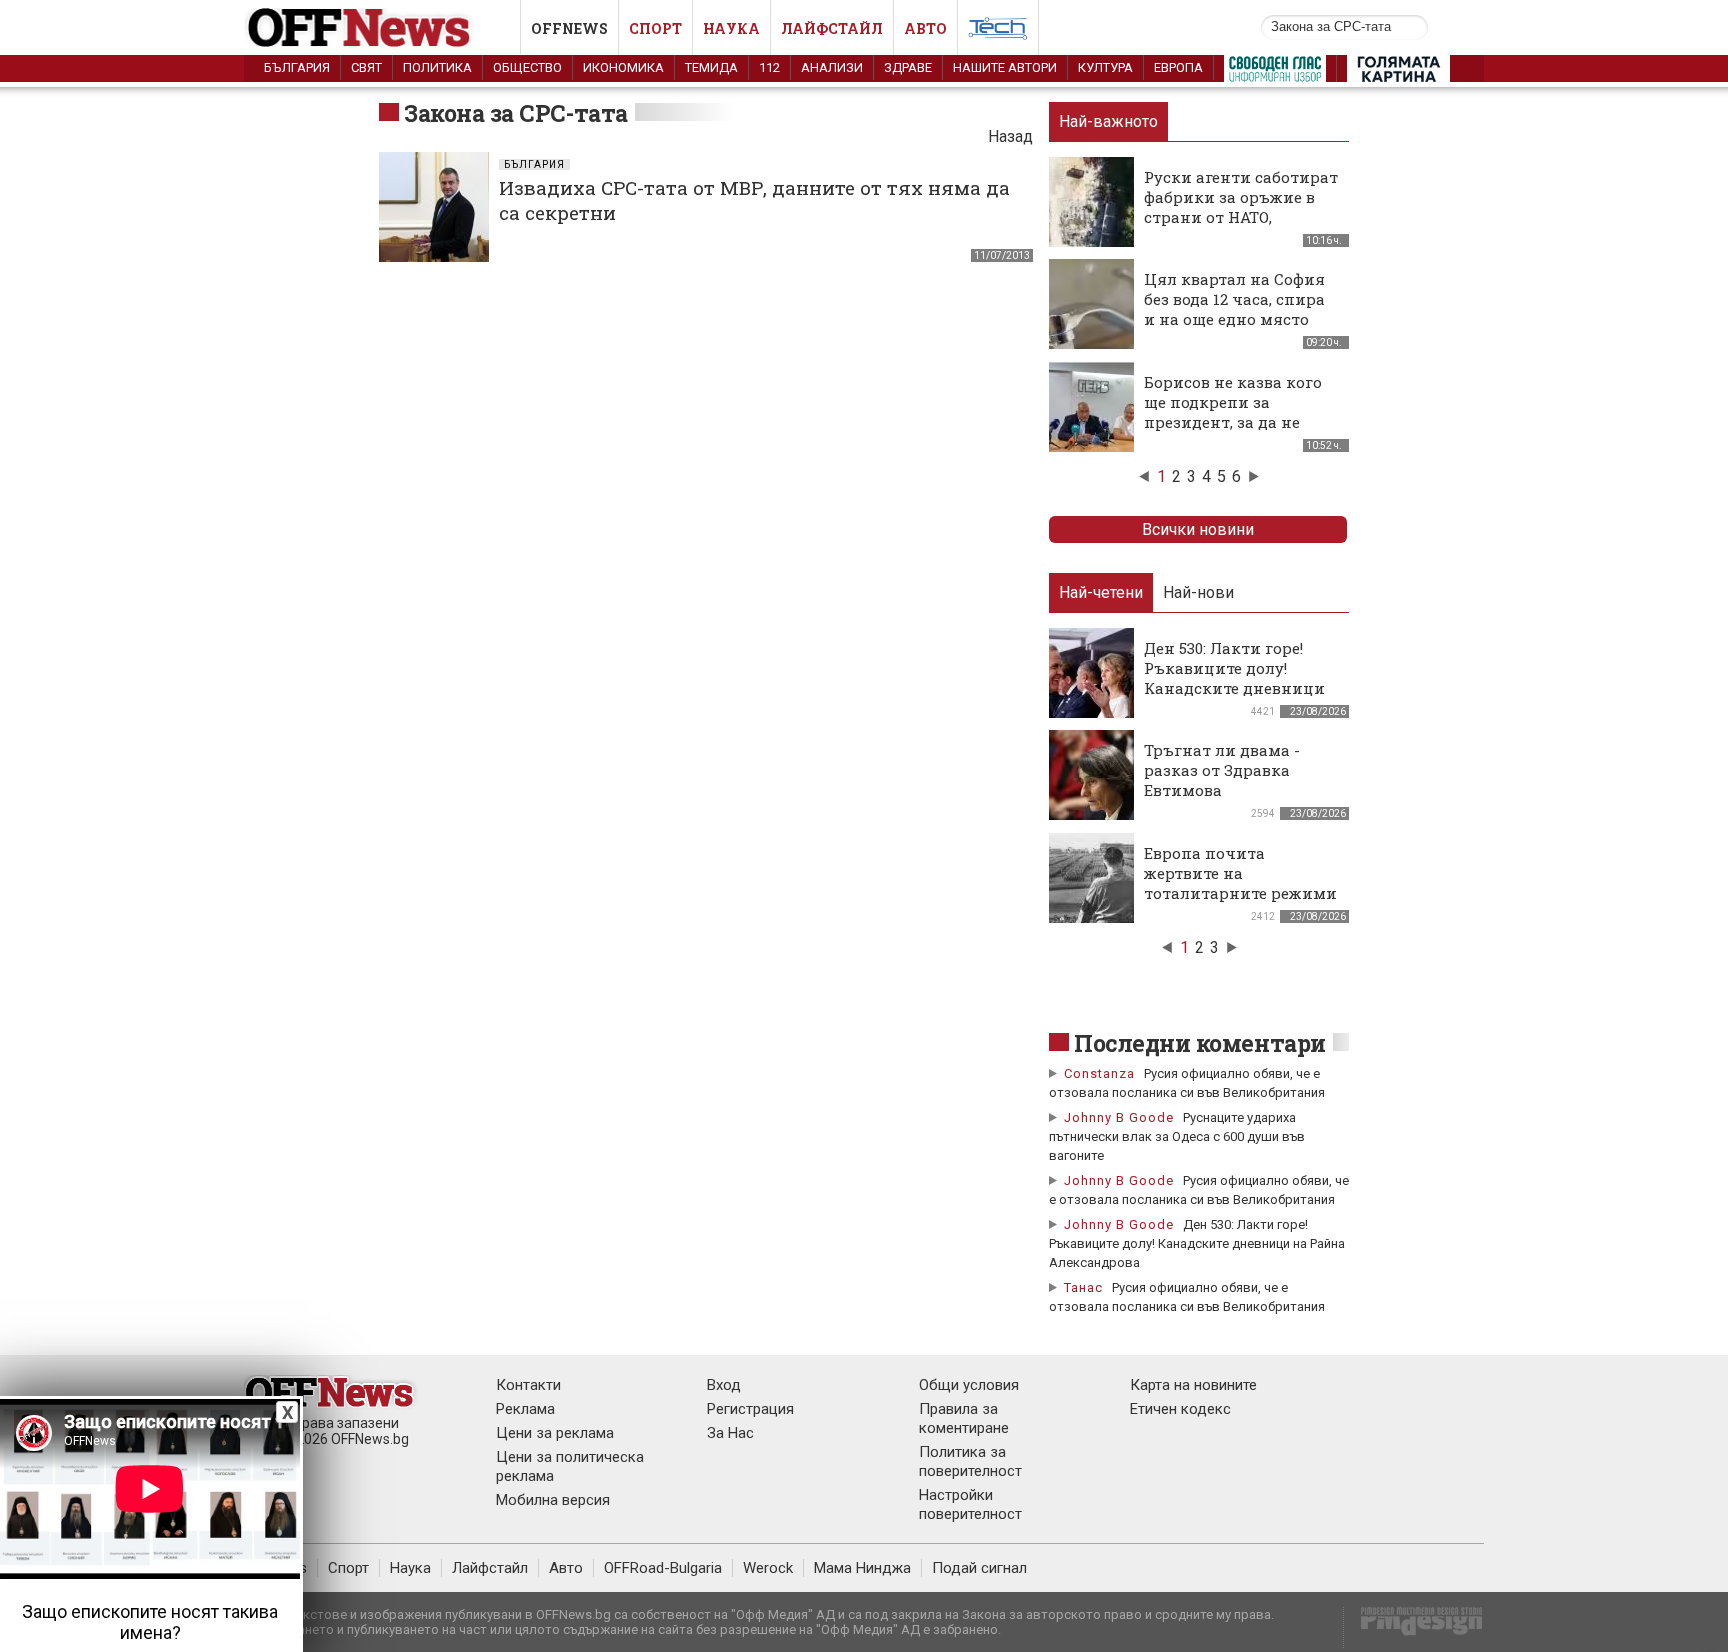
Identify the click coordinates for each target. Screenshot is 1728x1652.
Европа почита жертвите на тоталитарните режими (1240, 873)
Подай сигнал (979, 1568)
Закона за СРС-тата (516, 113)
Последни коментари (1200, 1043)
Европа (1178, 67)
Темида (711, 67)
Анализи (832, 67)
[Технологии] (998, 32)
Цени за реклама (555, 1433)
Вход (724, 1385)
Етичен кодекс (1180, 1409)
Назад (1010, 136)
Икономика (623, 67)
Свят (366, 67)
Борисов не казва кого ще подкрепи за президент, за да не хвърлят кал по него (1233, 412)
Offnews (569, 28)
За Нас (730, 1433)
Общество (527, 67)
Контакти (528, 1385)
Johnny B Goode (1119, 1117)
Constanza (1099, 1073)
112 (769, 67)
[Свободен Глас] (1275, 73)
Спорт (655, 28)
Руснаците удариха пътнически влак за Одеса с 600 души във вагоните (1177, 1136)
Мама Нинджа (862, 1568)
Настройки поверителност (970, 1504)
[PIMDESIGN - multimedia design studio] (1413, 1627)
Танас (1083, 1287)
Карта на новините (1193, 1385)
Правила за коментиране (964, 1418)
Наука (731, 28)
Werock (768, 1568)
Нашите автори (1005, 67)
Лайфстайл (832, 28)
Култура (1105, 67)
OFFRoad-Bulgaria (663, 1568)
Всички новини (1198, 529)
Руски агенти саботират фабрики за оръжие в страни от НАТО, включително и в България (1241, 217)
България (297, 67)
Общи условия (969, 1385)
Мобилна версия (553, 1500)
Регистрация (750, 1409)
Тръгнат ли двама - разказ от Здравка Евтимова (1222, 770)
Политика (437, 67)
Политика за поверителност (970, 1461)
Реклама (525, 1409)
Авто (925, 28)
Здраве (908, 67)
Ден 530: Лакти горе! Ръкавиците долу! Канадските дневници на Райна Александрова (1240, 678)
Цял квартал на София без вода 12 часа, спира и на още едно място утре (1234, 309)
